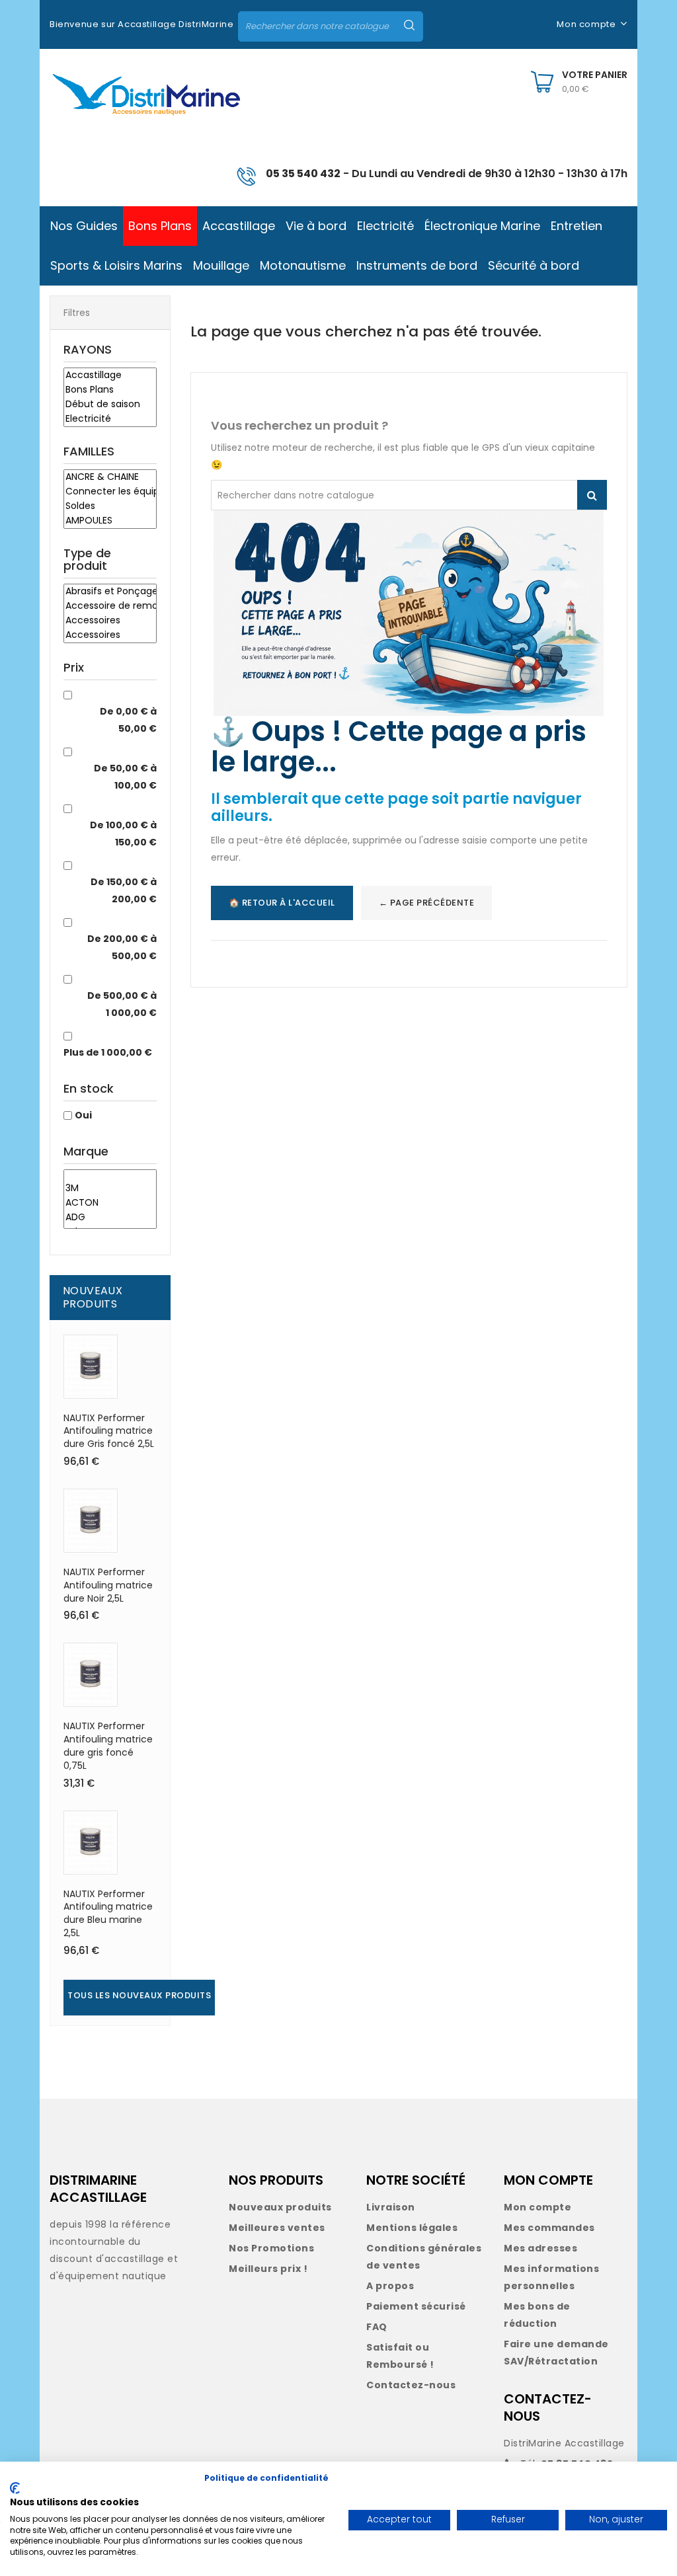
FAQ (377, 2327)
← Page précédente (427, 903)
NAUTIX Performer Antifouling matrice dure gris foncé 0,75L (108, 1745)
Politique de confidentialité (266, 2478)
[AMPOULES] (110, 521)
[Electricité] (110, 419)
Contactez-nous (411, 2385)
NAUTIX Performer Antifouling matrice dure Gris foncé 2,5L (109, 1431)
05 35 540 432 (303, 174)
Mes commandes (549, 2228)
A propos (390, 2286)
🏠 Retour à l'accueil (282, 903)
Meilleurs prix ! (268, 2269)
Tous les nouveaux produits (139, 1995)
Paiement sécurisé (416, 2306)
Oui (83, 1115)
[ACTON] (110, 1203)
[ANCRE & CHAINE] (110, 477)
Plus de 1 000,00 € (108, 1052)
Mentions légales (412, 2228)
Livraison (391, 2207)
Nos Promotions (271, 2248)
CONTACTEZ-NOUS (548, 2407)
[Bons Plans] (110, 390)
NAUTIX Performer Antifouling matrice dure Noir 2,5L (108, 1585)
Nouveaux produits (280, 2207)
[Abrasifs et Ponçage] (110, 592)
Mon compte (538, 2207)
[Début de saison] (110, 405)
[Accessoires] (110, 621)
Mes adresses (540, 2248)
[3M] (110, 1189)
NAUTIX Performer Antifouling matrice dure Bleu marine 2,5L (108, 1913)
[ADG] (110, 1218)
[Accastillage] (110, 375)
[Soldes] (110, 506)
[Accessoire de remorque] (110, 606)
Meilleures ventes (277, 2228)
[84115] (110, 1176)
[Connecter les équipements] (110, 492)
